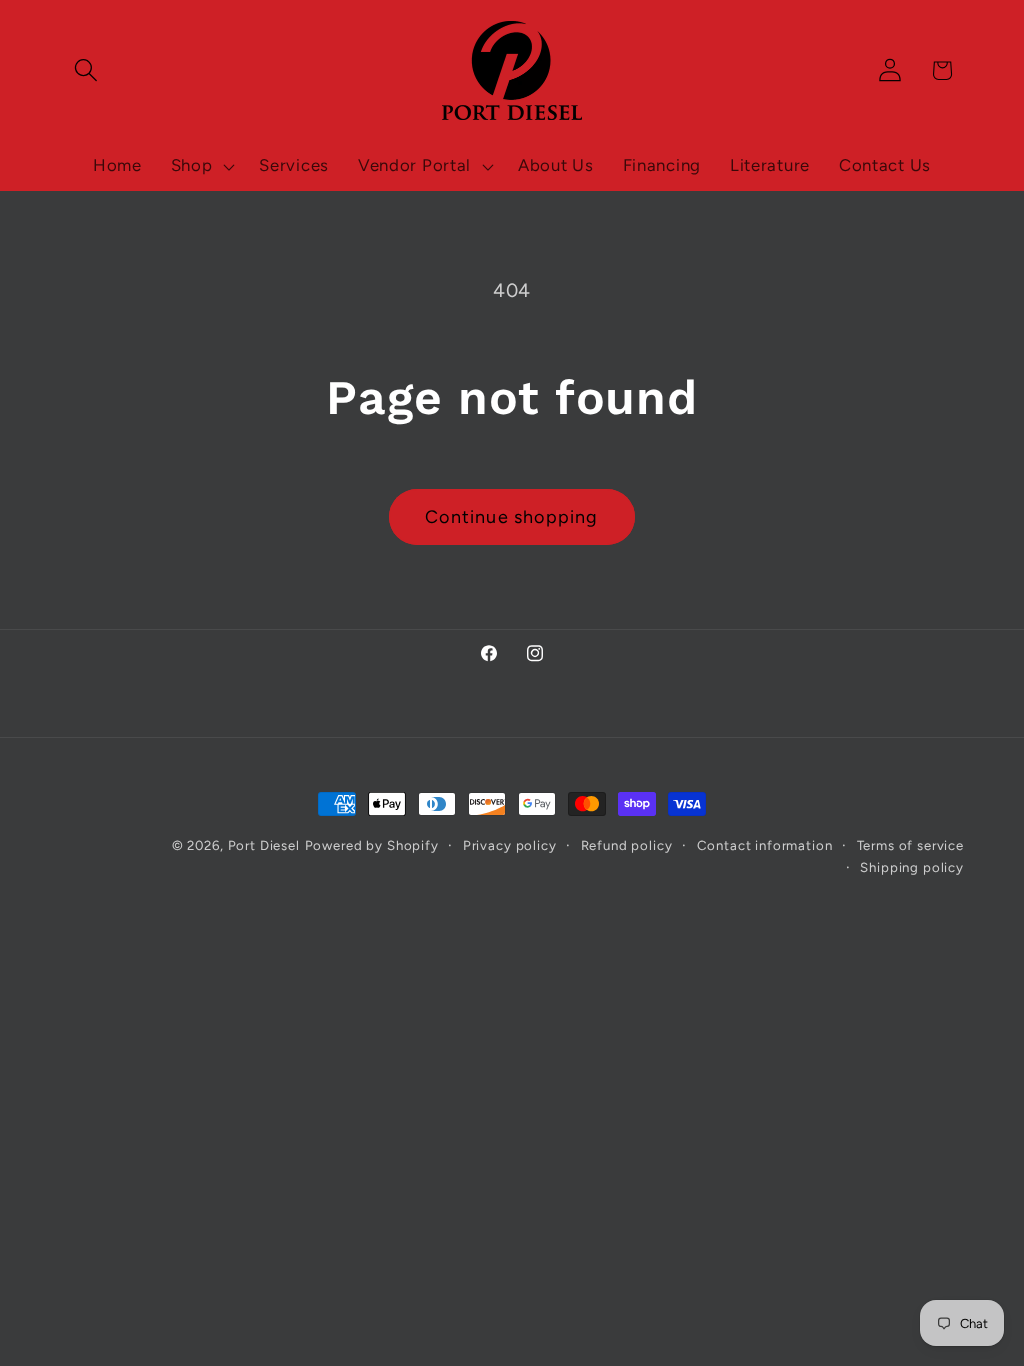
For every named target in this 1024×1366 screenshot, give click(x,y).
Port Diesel (264, 845)
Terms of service (910, 845)
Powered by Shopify (372, 845)
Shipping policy (912, 867)
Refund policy (627, 845)
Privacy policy (510, 845)
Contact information (765, 845)
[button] (86, 70)
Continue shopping (511, 517)
